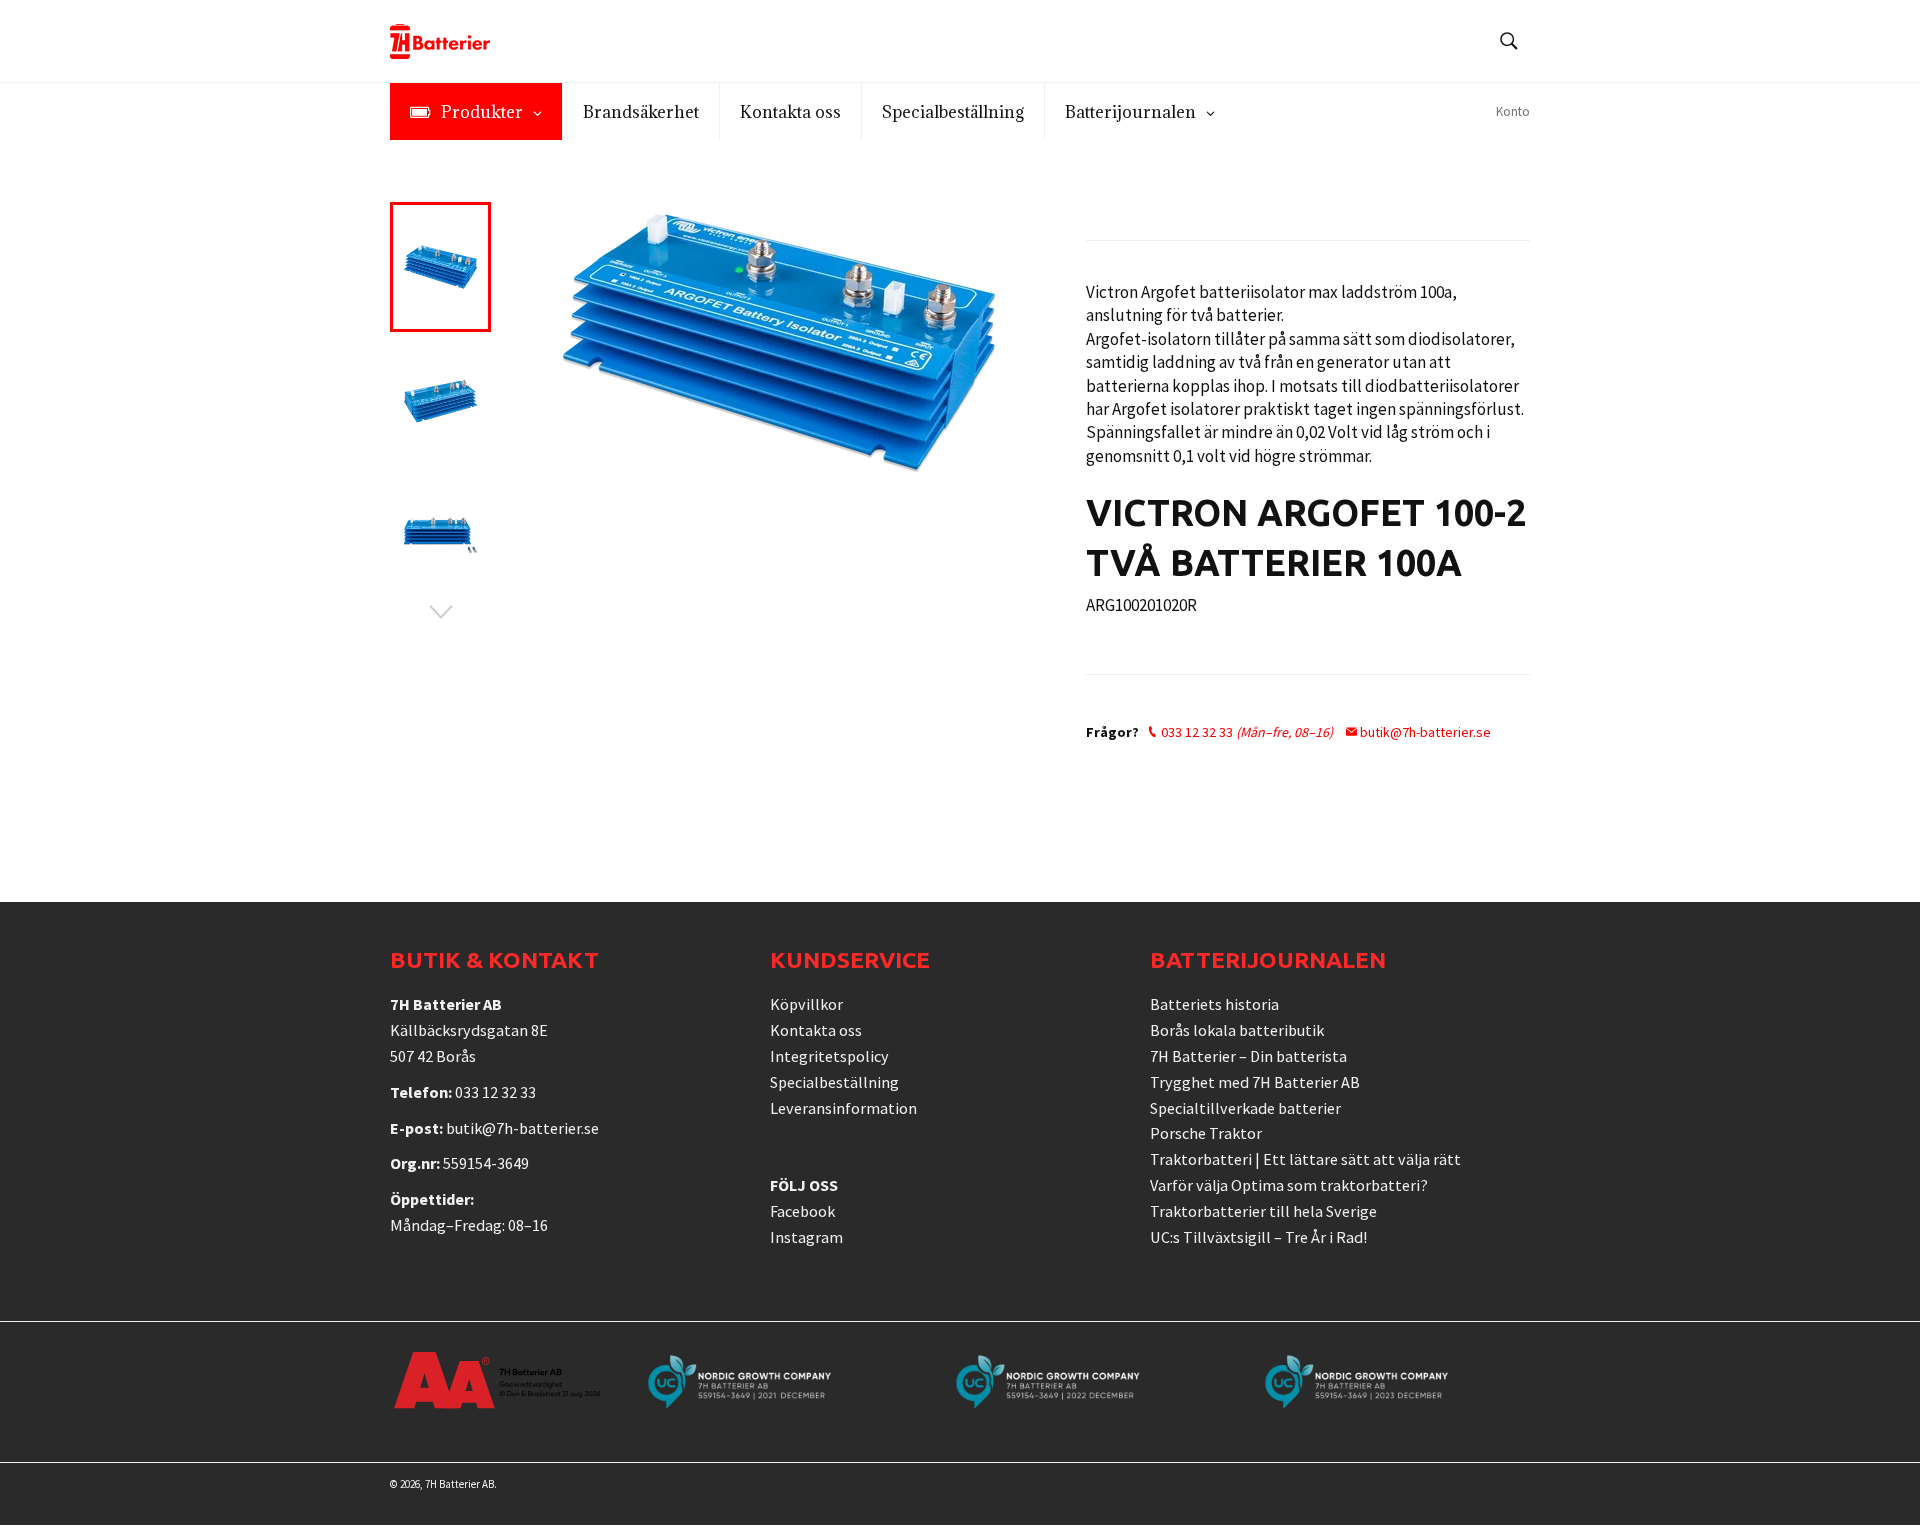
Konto (1513, 111)
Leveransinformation (843, 1108)
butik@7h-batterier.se (1424, 732)
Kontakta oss (816, 1030)
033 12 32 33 (1245, 732)
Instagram (806, 1237)
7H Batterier (452, 1484)
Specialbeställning (834, 1082)
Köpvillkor (806, 1004)
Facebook (802, 1211)
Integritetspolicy (829, 1056)
